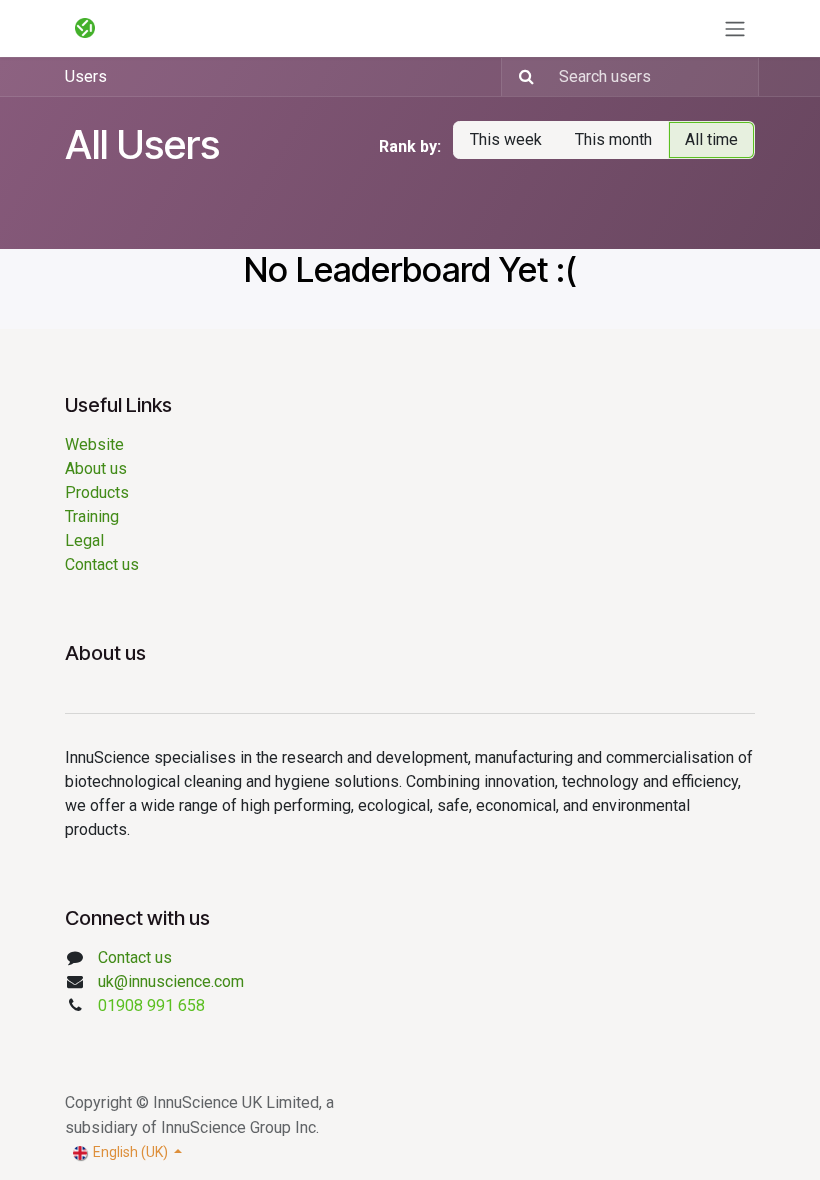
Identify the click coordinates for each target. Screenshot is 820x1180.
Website (94, 444)
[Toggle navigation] (735, 28)
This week (506, 139)
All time (711, 139)
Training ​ (94, 516)
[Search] (520, 77)
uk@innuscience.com (171, 981)
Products (97, 492)
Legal (84, 540)
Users (86, 76)
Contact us (102, 564)
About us (100, 468)
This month (613, 139)
